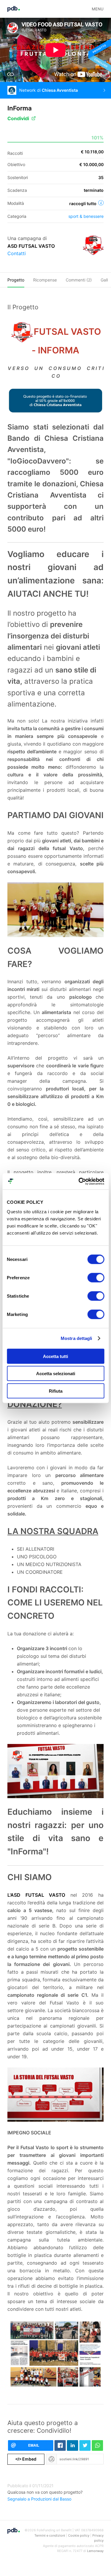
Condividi (18, 118)
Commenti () (79, 280)
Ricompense (45, 280)
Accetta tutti (55, 1356)
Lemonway (95, 2551)
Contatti (17, 253)
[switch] (96, 1277)
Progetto (16, 280)
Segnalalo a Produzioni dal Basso (39, 2499)
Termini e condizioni (50, 2535)
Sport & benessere (86, 216)
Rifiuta (56, 1391)
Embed (26, 2459)
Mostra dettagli (77, 1338)
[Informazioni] (101, 203)
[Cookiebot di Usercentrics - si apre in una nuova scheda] (79, 1181)
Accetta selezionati (56, 1374)
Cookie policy (79, 2535)
